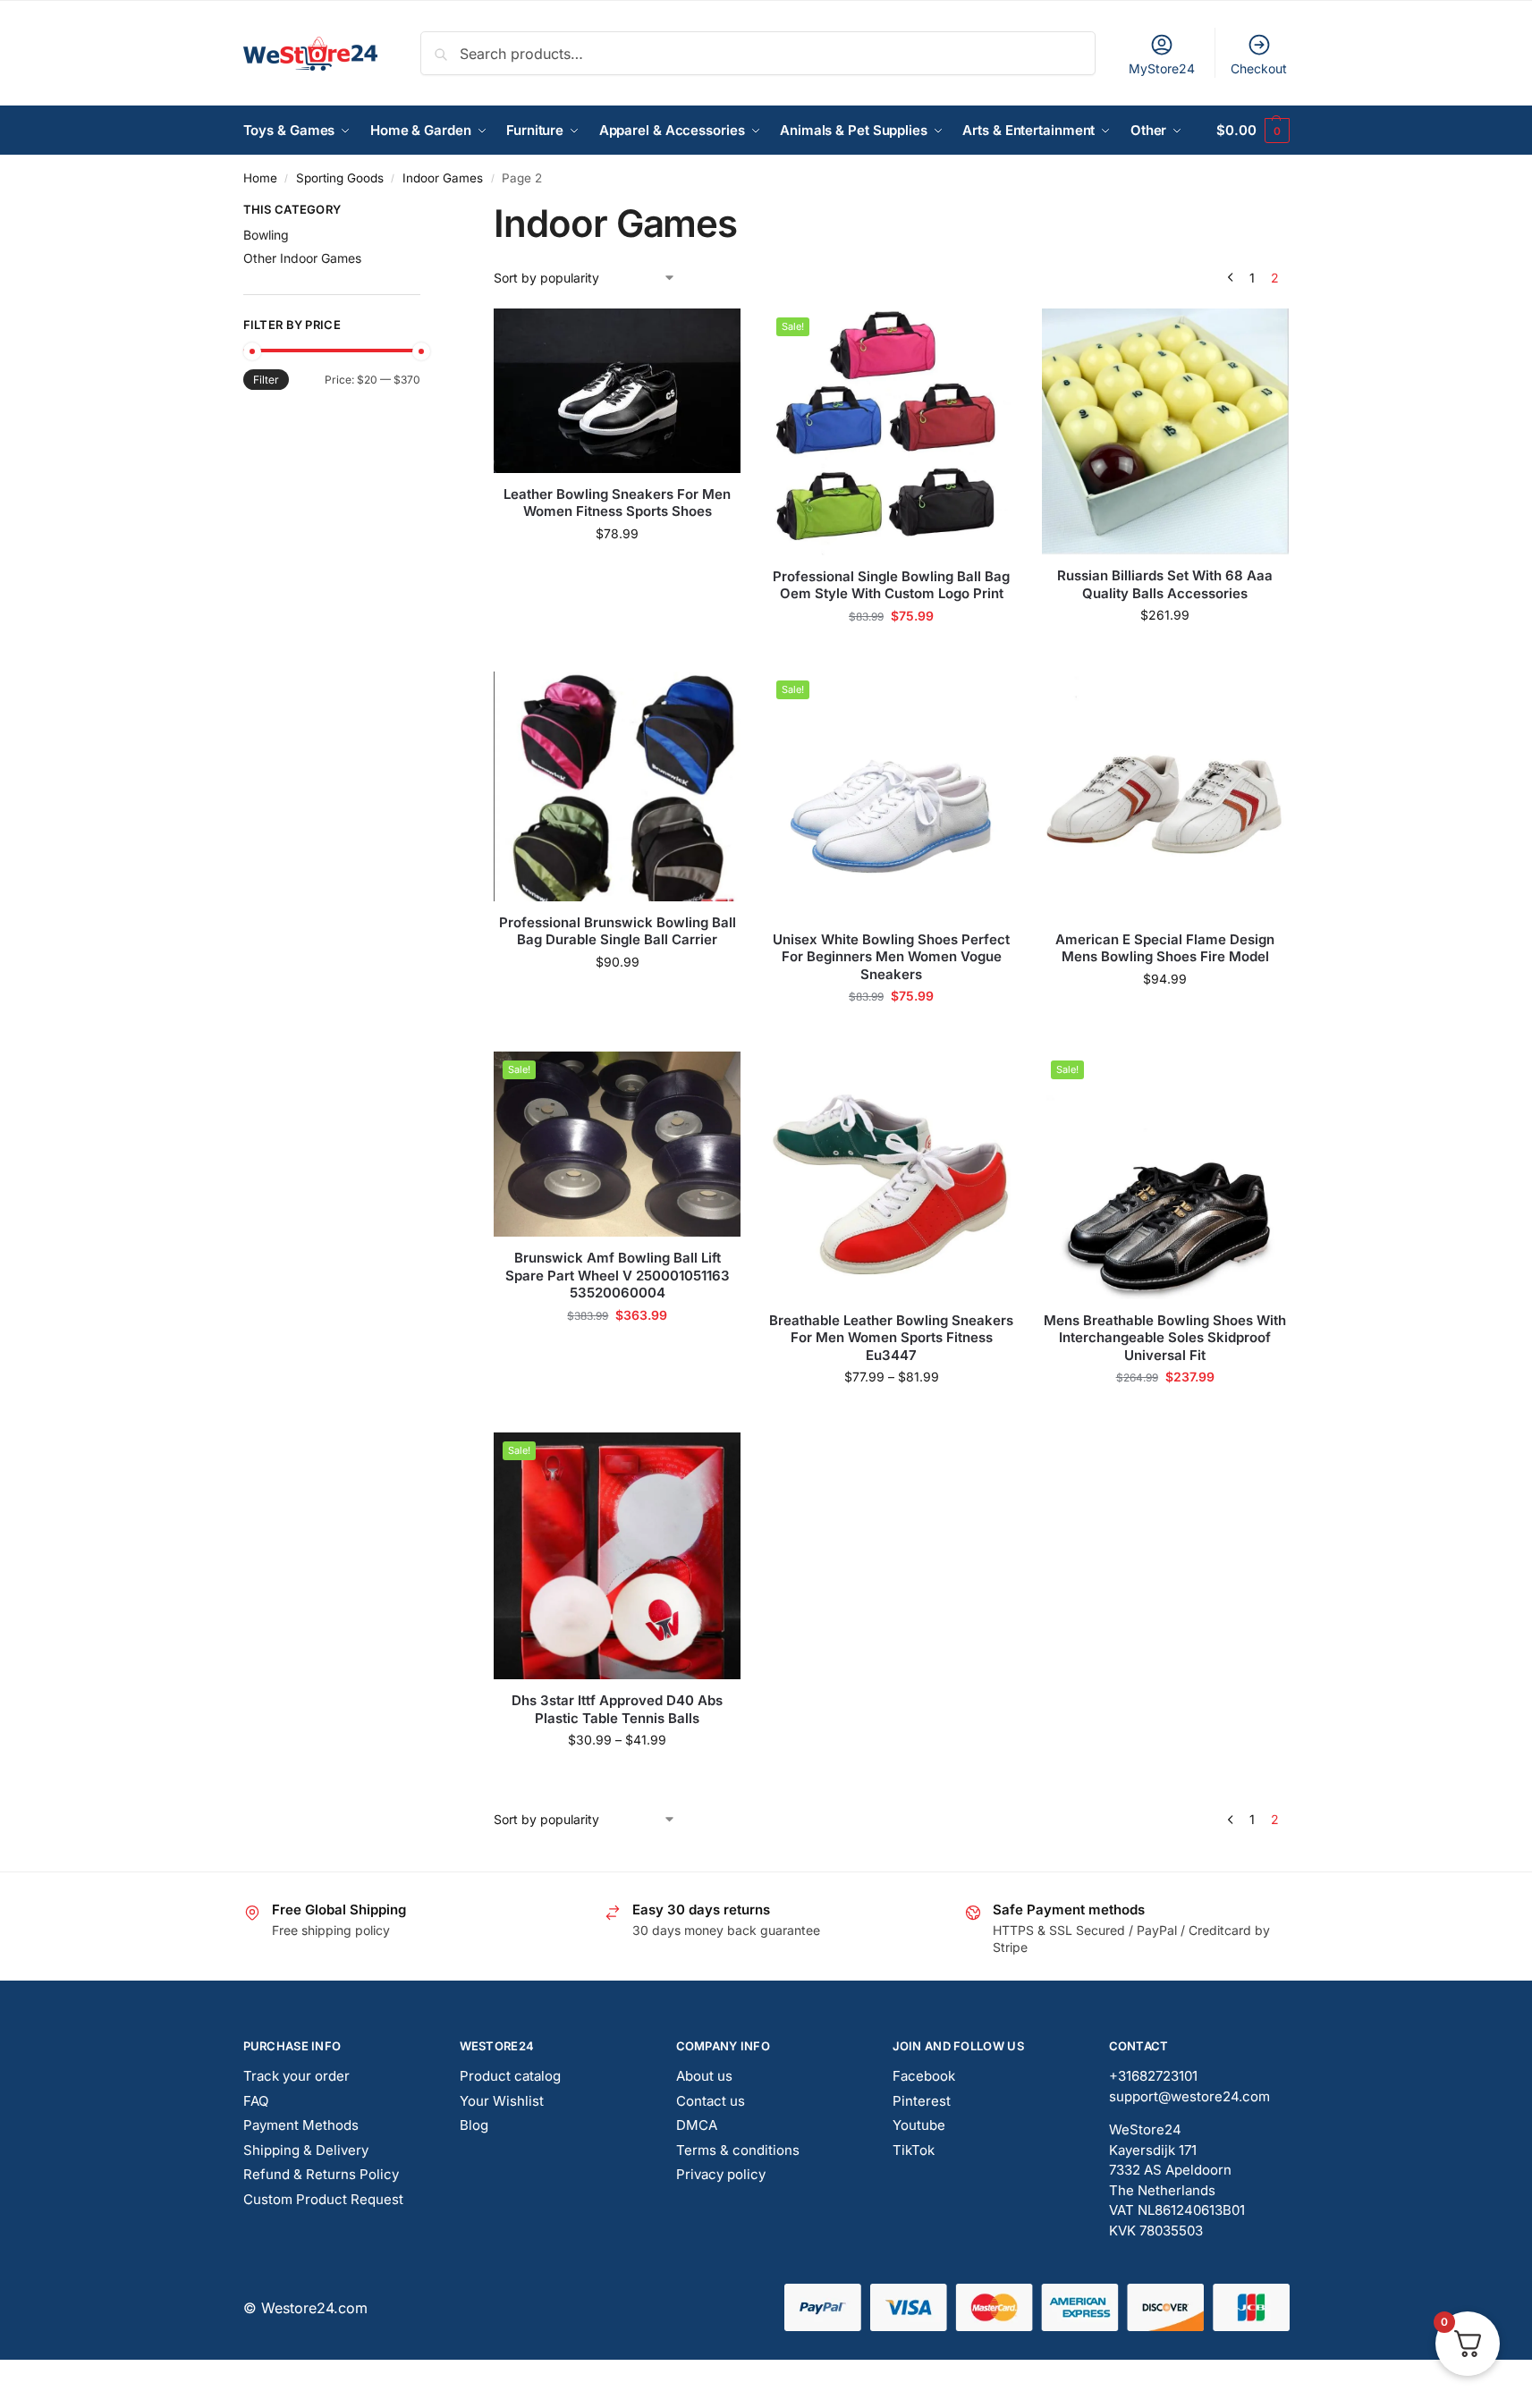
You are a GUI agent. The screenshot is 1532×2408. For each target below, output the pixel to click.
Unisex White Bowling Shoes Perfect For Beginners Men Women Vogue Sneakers (891, 957)
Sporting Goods (340, 178)
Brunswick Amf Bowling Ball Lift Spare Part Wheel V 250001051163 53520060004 (618, 1275)
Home (260, 178)
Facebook (924, 2076)
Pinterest (922, 2101)
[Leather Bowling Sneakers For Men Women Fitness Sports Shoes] (617, 391)
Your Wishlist (502, 2101)
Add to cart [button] (1165, 652)
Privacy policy (721, 2174)
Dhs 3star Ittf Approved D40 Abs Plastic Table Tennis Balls (617, 1709)
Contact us (711, 2101)
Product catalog (510, 2076)
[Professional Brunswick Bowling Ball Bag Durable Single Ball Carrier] (617, 786)
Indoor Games (443, 178)
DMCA (697, 2125)
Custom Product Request (323, 2199)
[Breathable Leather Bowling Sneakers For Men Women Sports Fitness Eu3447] (891, 1175)
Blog (474, 2125)
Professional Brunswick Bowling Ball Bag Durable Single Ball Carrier (618, 931)
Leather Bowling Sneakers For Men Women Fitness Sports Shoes (617, 503)
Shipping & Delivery (306, 2150)
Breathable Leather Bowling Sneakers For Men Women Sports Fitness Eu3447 (891, 1338)
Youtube (919, 2125)
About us (704, 2076)
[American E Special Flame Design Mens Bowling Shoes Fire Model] (1165, 795)
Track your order (296, 2076)
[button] (1253, 131)
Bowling (266, 235)
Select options (618, 571)
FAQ (256, 2101)
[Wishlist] (714, 335)
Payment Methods (301, 2125)
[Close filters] (426, 212)
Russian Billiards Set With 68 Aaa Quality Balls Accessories (1165, 584)
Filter (266, 380)
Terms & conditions (738, 2150)
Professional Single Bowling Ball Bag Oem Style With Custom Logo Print (891, 585)
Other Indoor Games (302, 258)
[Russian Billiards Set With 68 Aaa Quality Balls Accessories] (1165, 432)
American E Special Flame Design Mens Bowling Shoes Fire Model (1165, 948)
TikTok (914, 2150)
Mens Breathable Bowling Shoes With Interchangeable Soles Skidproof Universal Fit (1165, 1338)
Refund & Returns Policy (321, 2174)
